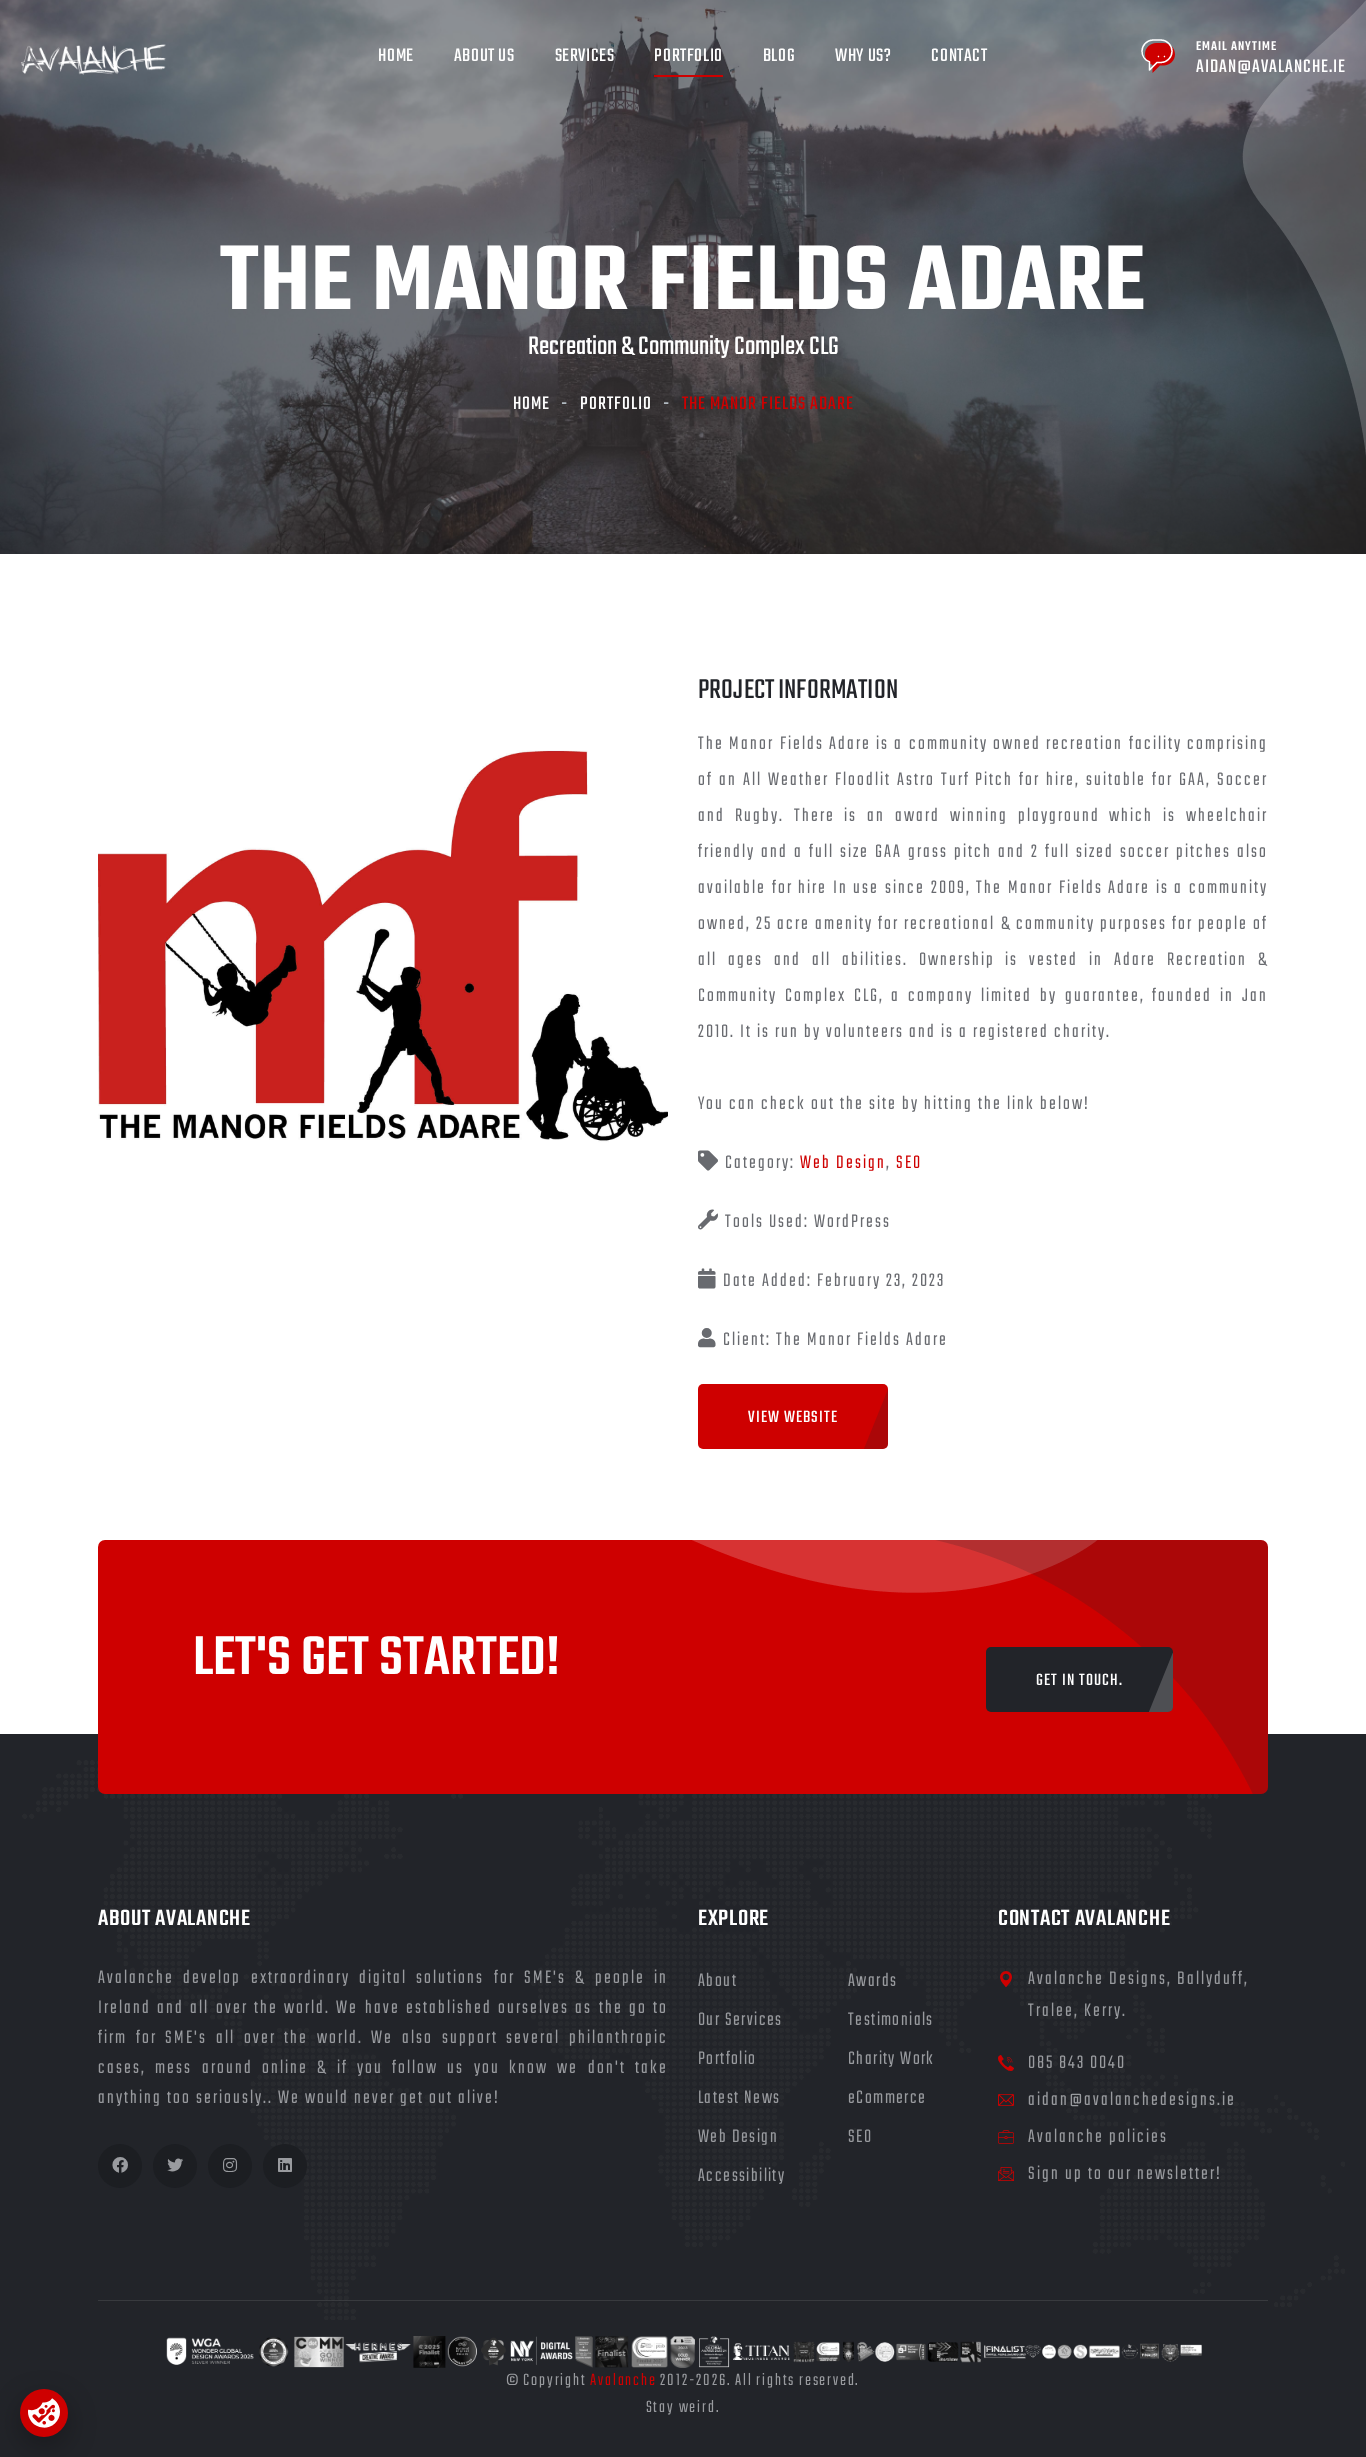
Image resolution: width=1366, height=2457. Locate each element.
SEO (909, 1163)
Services (585, 56)
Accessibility (741, 2176)
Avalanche (623, 2381)
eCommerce (887, 2098)
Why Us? (863, 56)
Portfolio (688, 56)
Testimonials (891, 2020)
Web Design (843, 1163)
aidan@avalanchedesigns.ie (1132, 2100)
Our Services (740, 2020)
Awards (872, 1981)
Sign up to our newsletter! (1125, 2174)
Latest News (739, 2098)
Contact (959, 56)
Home (395, 56)
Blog (779, 56)
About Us (484, 56)
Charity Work (891, 2059)
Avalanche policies (1098, 2137)
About (717, 1981)
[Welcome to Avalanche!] (93, 60)
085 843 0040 (1077, 2063)
